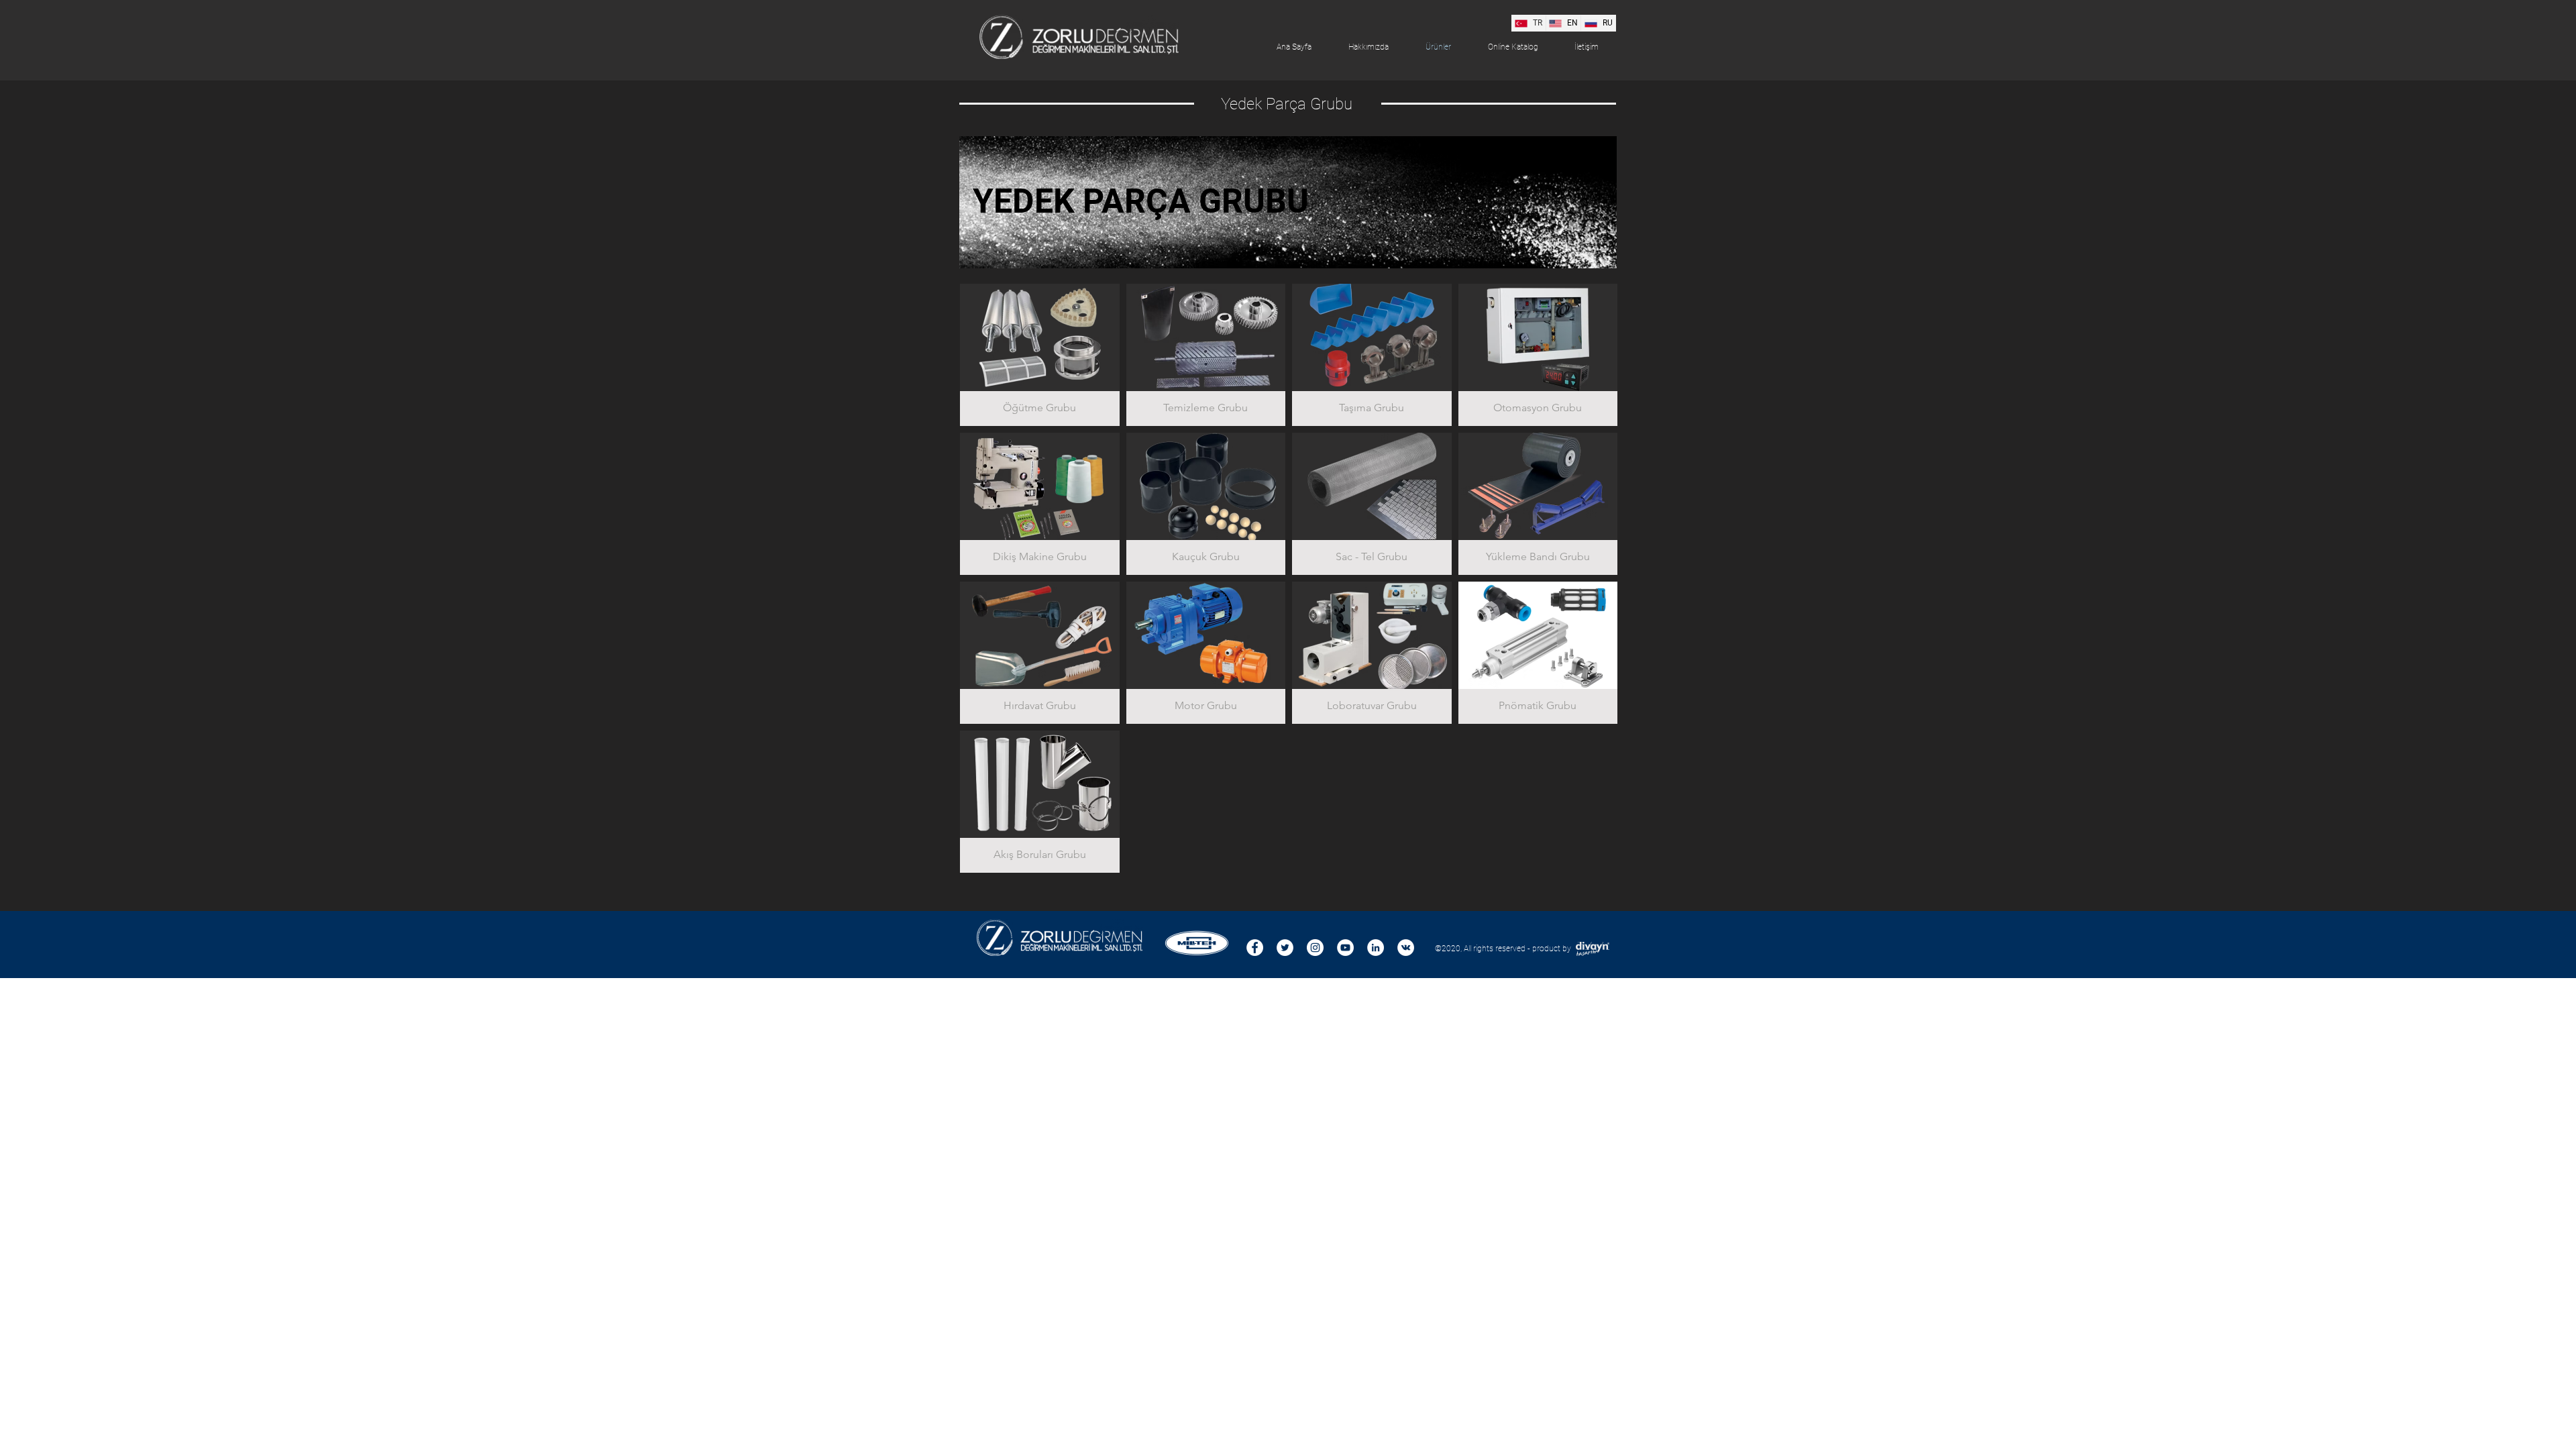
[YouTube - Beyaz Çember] (1345, 948)
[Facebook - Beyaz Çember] (1255, 948)
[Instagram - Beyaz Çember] (1315, 948)
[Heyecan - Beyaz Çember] (1285, 948)
